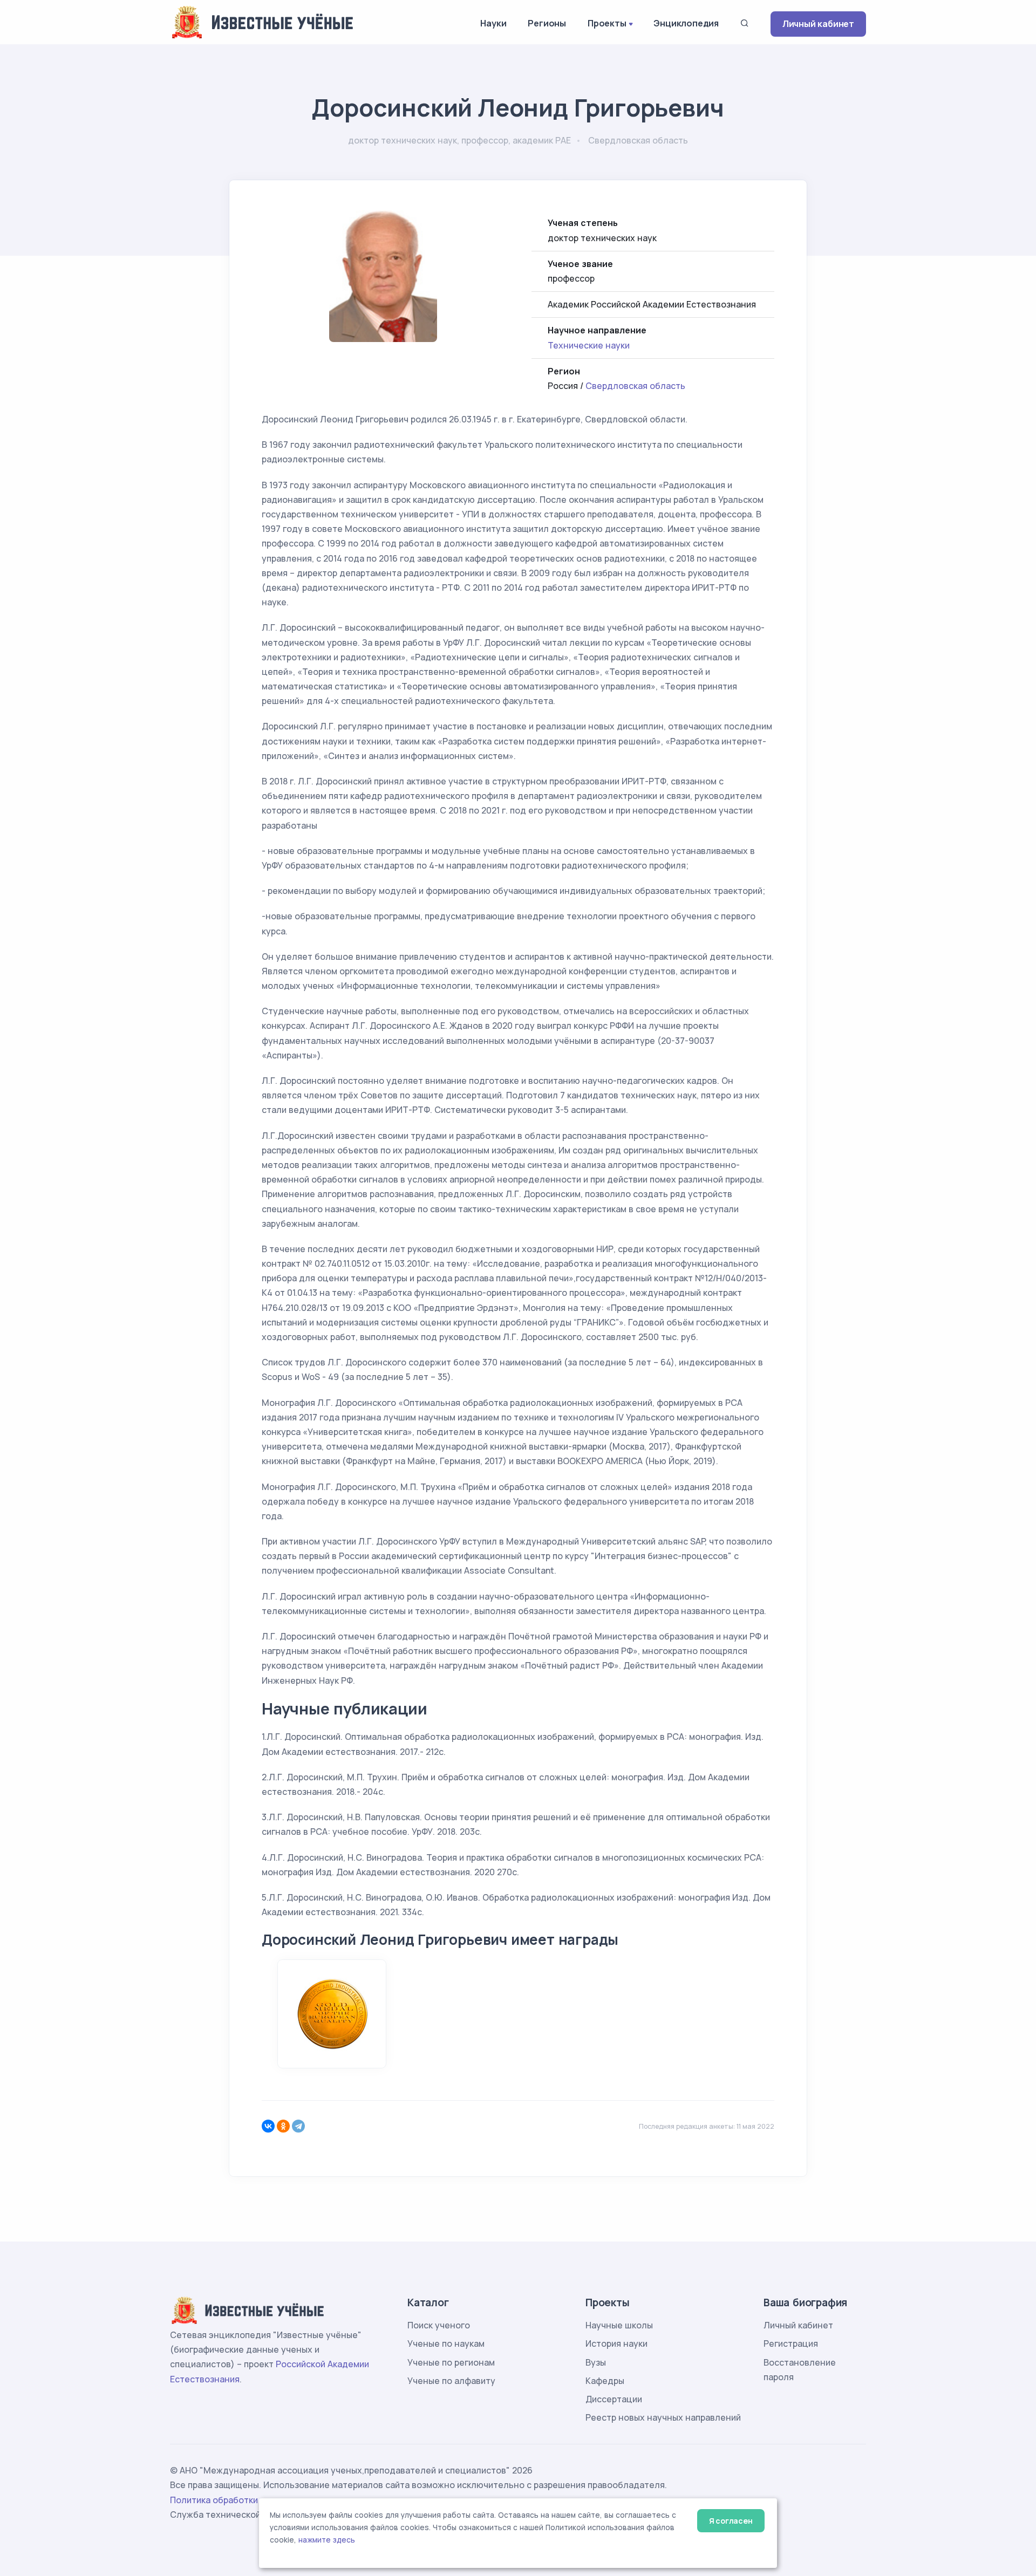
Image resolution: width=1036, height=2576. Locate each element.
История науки (616, 2343)
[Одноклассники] (283, 2126)
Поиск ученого (439, 2325)
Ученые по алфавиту (451, 2381)
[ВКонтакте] (268, 2126)
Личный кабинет (818, 24)
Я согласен (731, 2521)
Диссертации (614, 2399)
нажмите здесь (327, 2540)
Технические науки (589, 345)
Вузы (596, 2362)
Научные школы (619, 2325)
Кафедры (605, 2381)
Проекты (607, 23)
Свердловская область (635, 386)
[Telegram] (298, 2126)
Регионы (547, 23)
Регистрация (791, 2343)
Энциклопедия (686, 23)
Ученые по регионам (451, 2362)
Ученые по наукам (446, 2343)
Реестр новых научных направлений (663, 2417)
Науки (493, 23)
